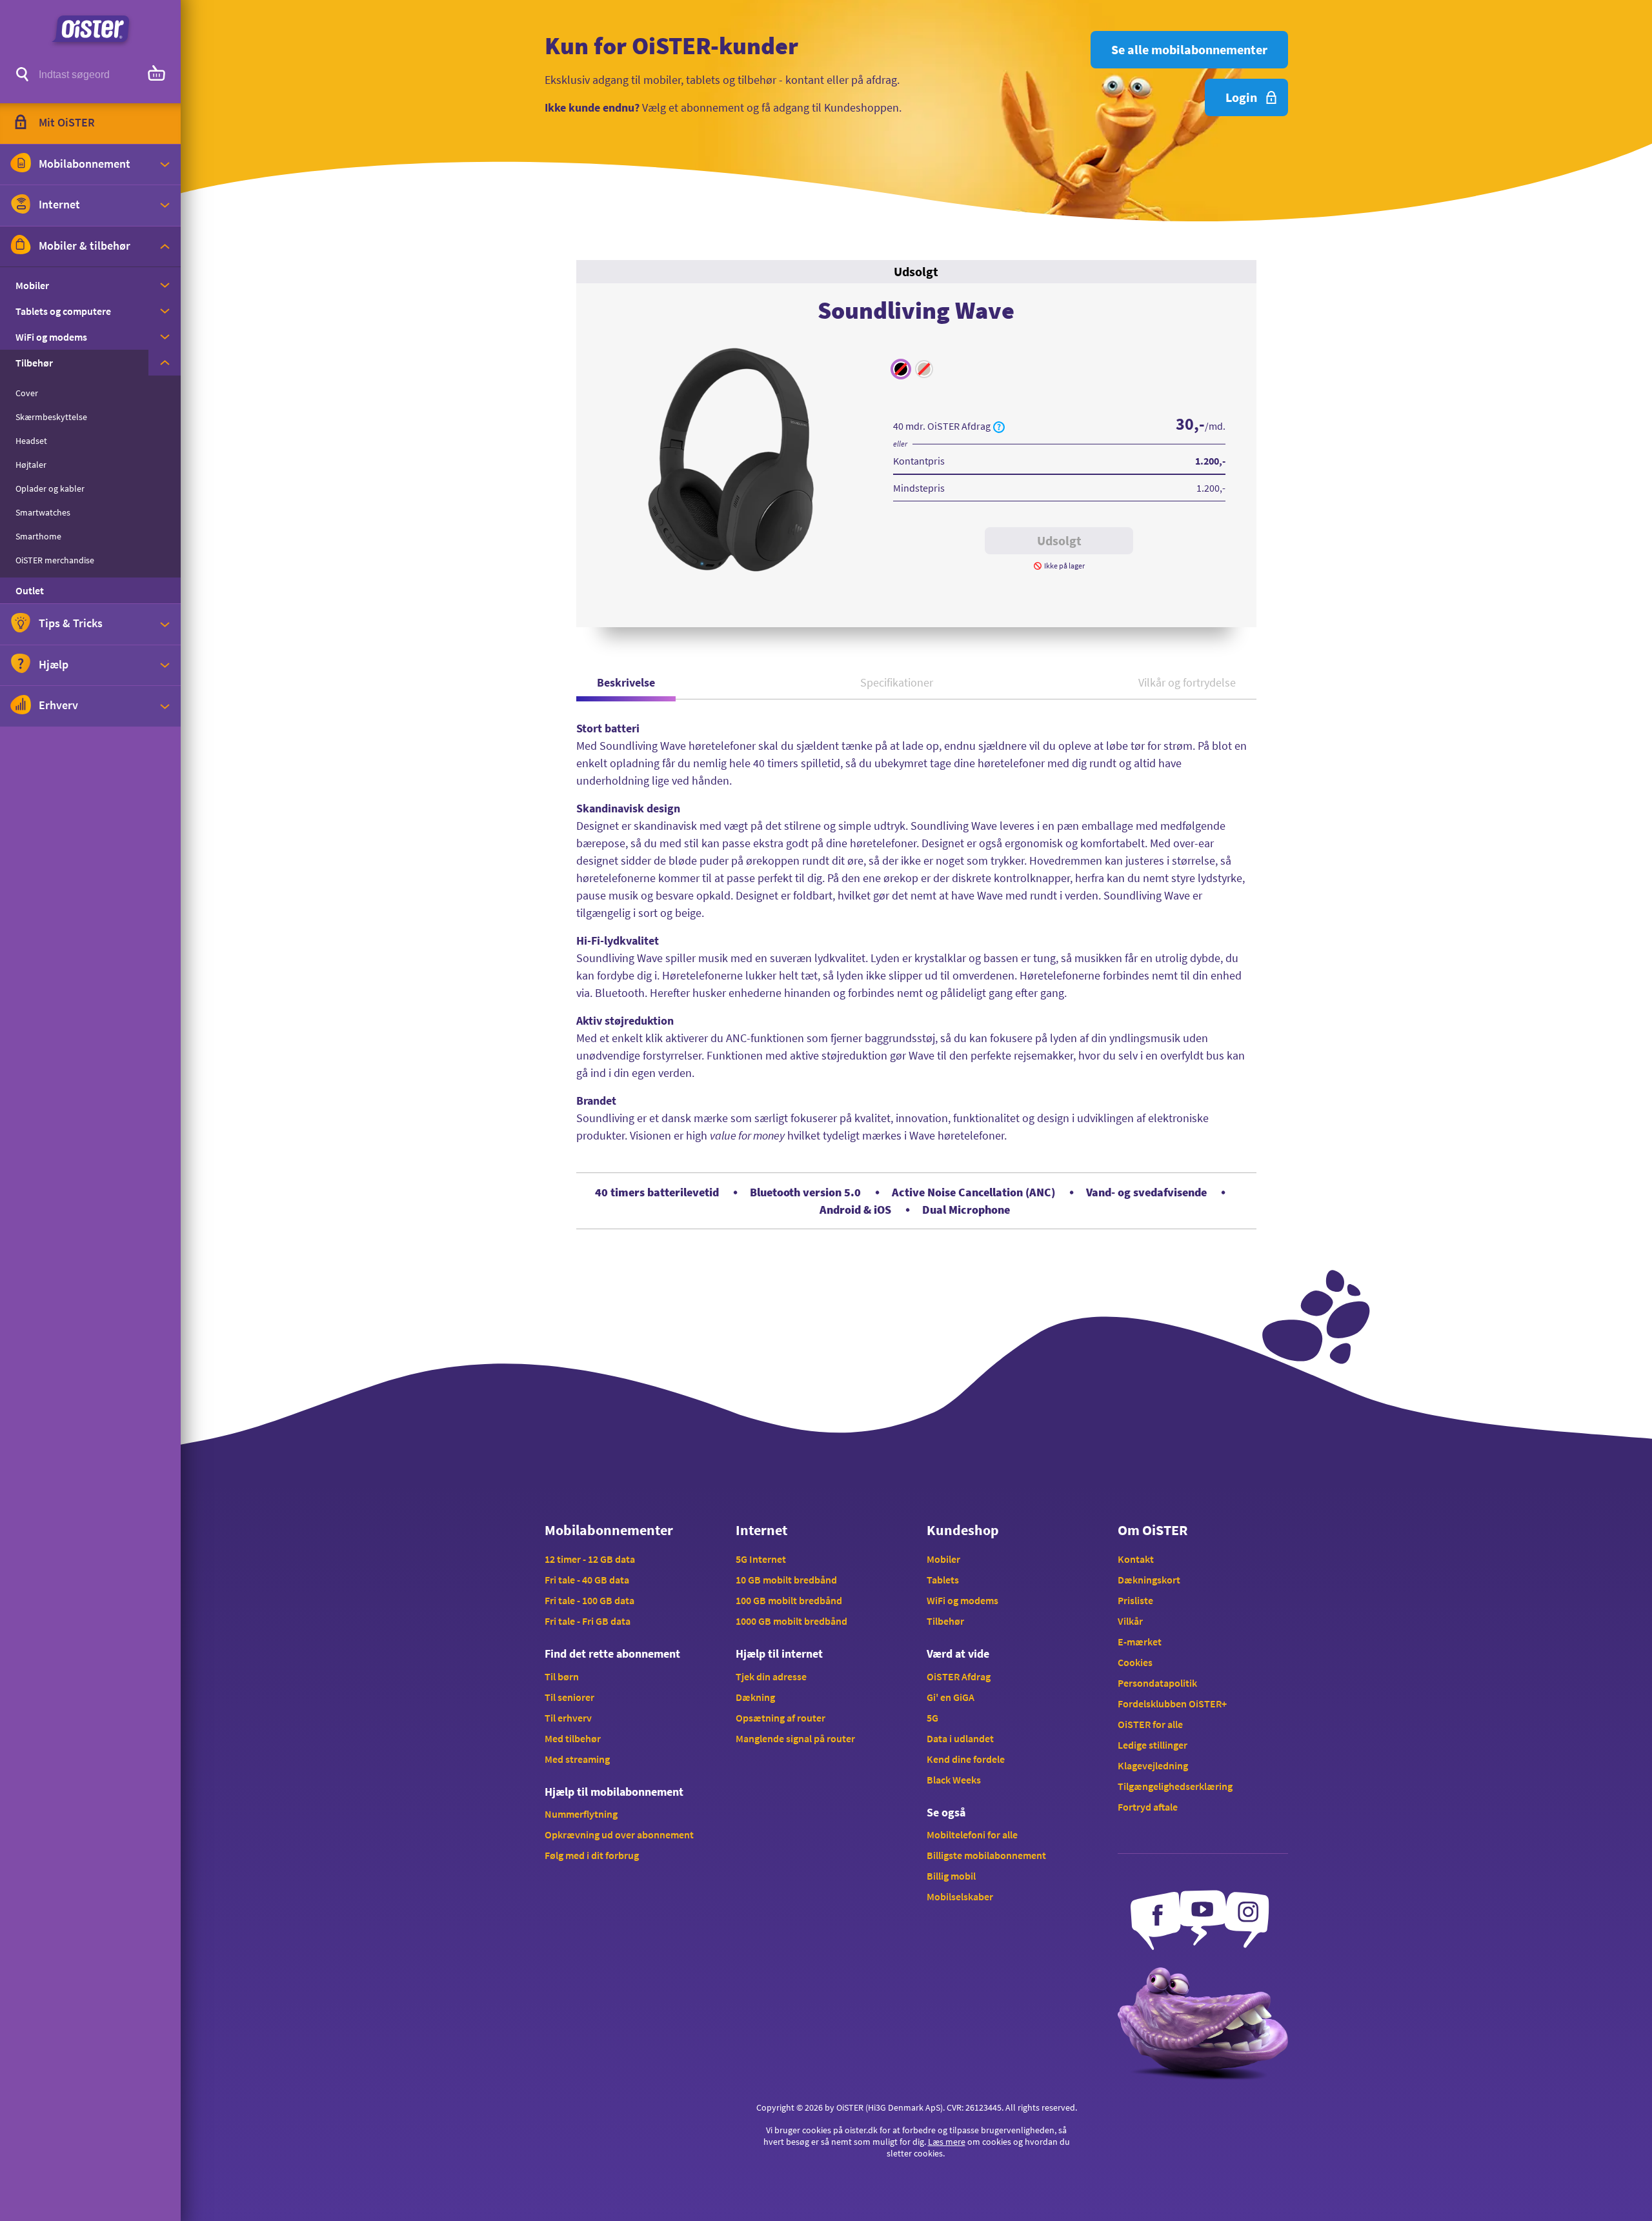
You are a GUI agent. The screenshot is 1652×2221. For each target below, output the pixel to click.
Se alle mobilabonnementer (1189, 49)
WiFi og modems (962, 1600)
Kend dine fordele (966, 1759)
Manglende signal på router (795, 1738)
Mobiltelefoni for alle (972, 1834)
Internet (761, 1530)
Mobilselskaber (960, 1896)
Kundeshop (963, 1530)
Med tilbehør (573, 1738)
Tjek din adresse (771, 1676)
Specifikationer (897, 682)
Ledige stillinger (1153, 1745)
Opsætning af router (781, 1718)
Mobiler (943, 1559)
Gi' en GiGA (951, 1697)
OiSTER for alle (1150, 1724)
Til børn (562, 1676)
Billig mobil (951, 1876)
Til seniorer (569, 1697)
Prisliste (1135, 1600)
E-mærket (1140, 1642)
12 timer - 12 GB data (590, 1559)
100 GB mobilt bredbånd (789, 1600)
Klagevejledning (1153, 1765)
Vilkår (1130, 1621)
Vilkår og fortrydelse (1187, 682)
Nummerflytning (581, 1814)
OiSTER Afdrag (959, 1676)
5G (932, 1718)
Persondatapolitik (1157, 1683)
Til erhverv (568, 1718)
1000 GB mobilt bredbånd (791, 1621)
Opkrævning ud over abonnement (619, 1834)
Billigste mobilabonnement (986, 1855)
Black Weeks (954, 1780)
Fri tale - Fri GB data (588, 1621)
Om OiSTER (1153, 1530)
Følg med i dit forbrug (592, 1855)
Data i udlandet (960, 1738)
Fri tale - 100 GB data (589, 1600)
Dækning (755, 1697)
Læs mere (947, 2142)
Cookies (1135, 1662)
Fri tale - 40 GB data (587, 1580)
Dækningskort (1149, 1580)
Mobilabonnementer (609, 1530)
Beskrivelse (626, 682)
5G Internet (761, 1559)
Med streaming (577, 1759)
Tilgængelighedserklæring (1175, 1786)
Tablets (943, 1580)
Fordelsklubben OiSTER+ (1172, 1703)
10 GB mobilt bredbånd (786, 1580)
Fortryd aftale (1148, 1807)
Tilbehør (945, 1621)
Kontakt (1136, 1559)
